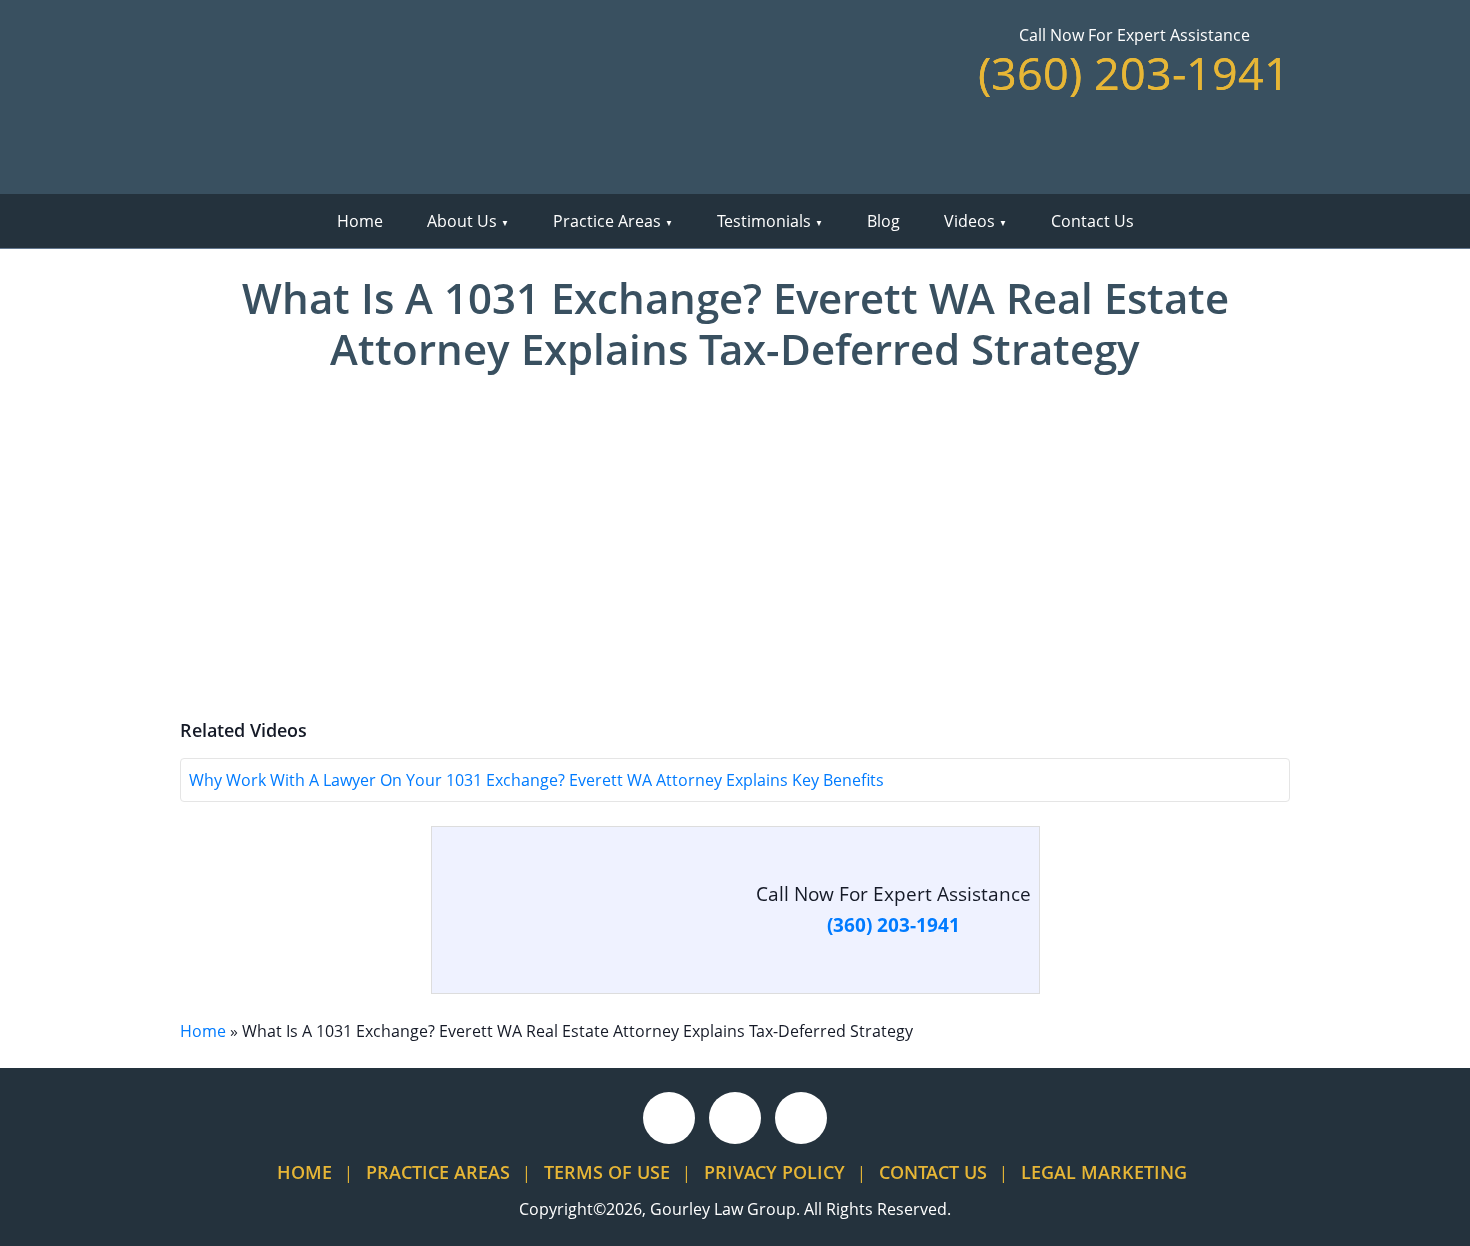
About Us (462, 221)
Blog (883, 221)
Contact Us (1092, 221)
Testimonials (764, 221)
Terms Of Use (607, 1172)
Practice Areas (607, 221)
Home (360, 221)
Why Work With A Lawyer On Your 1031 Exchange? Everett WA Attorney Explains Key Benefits (536, 780)
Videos (969, 221)
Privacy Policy (774, 1172)
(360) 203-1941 (1134, 72)
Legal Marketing (1104, 1172)
